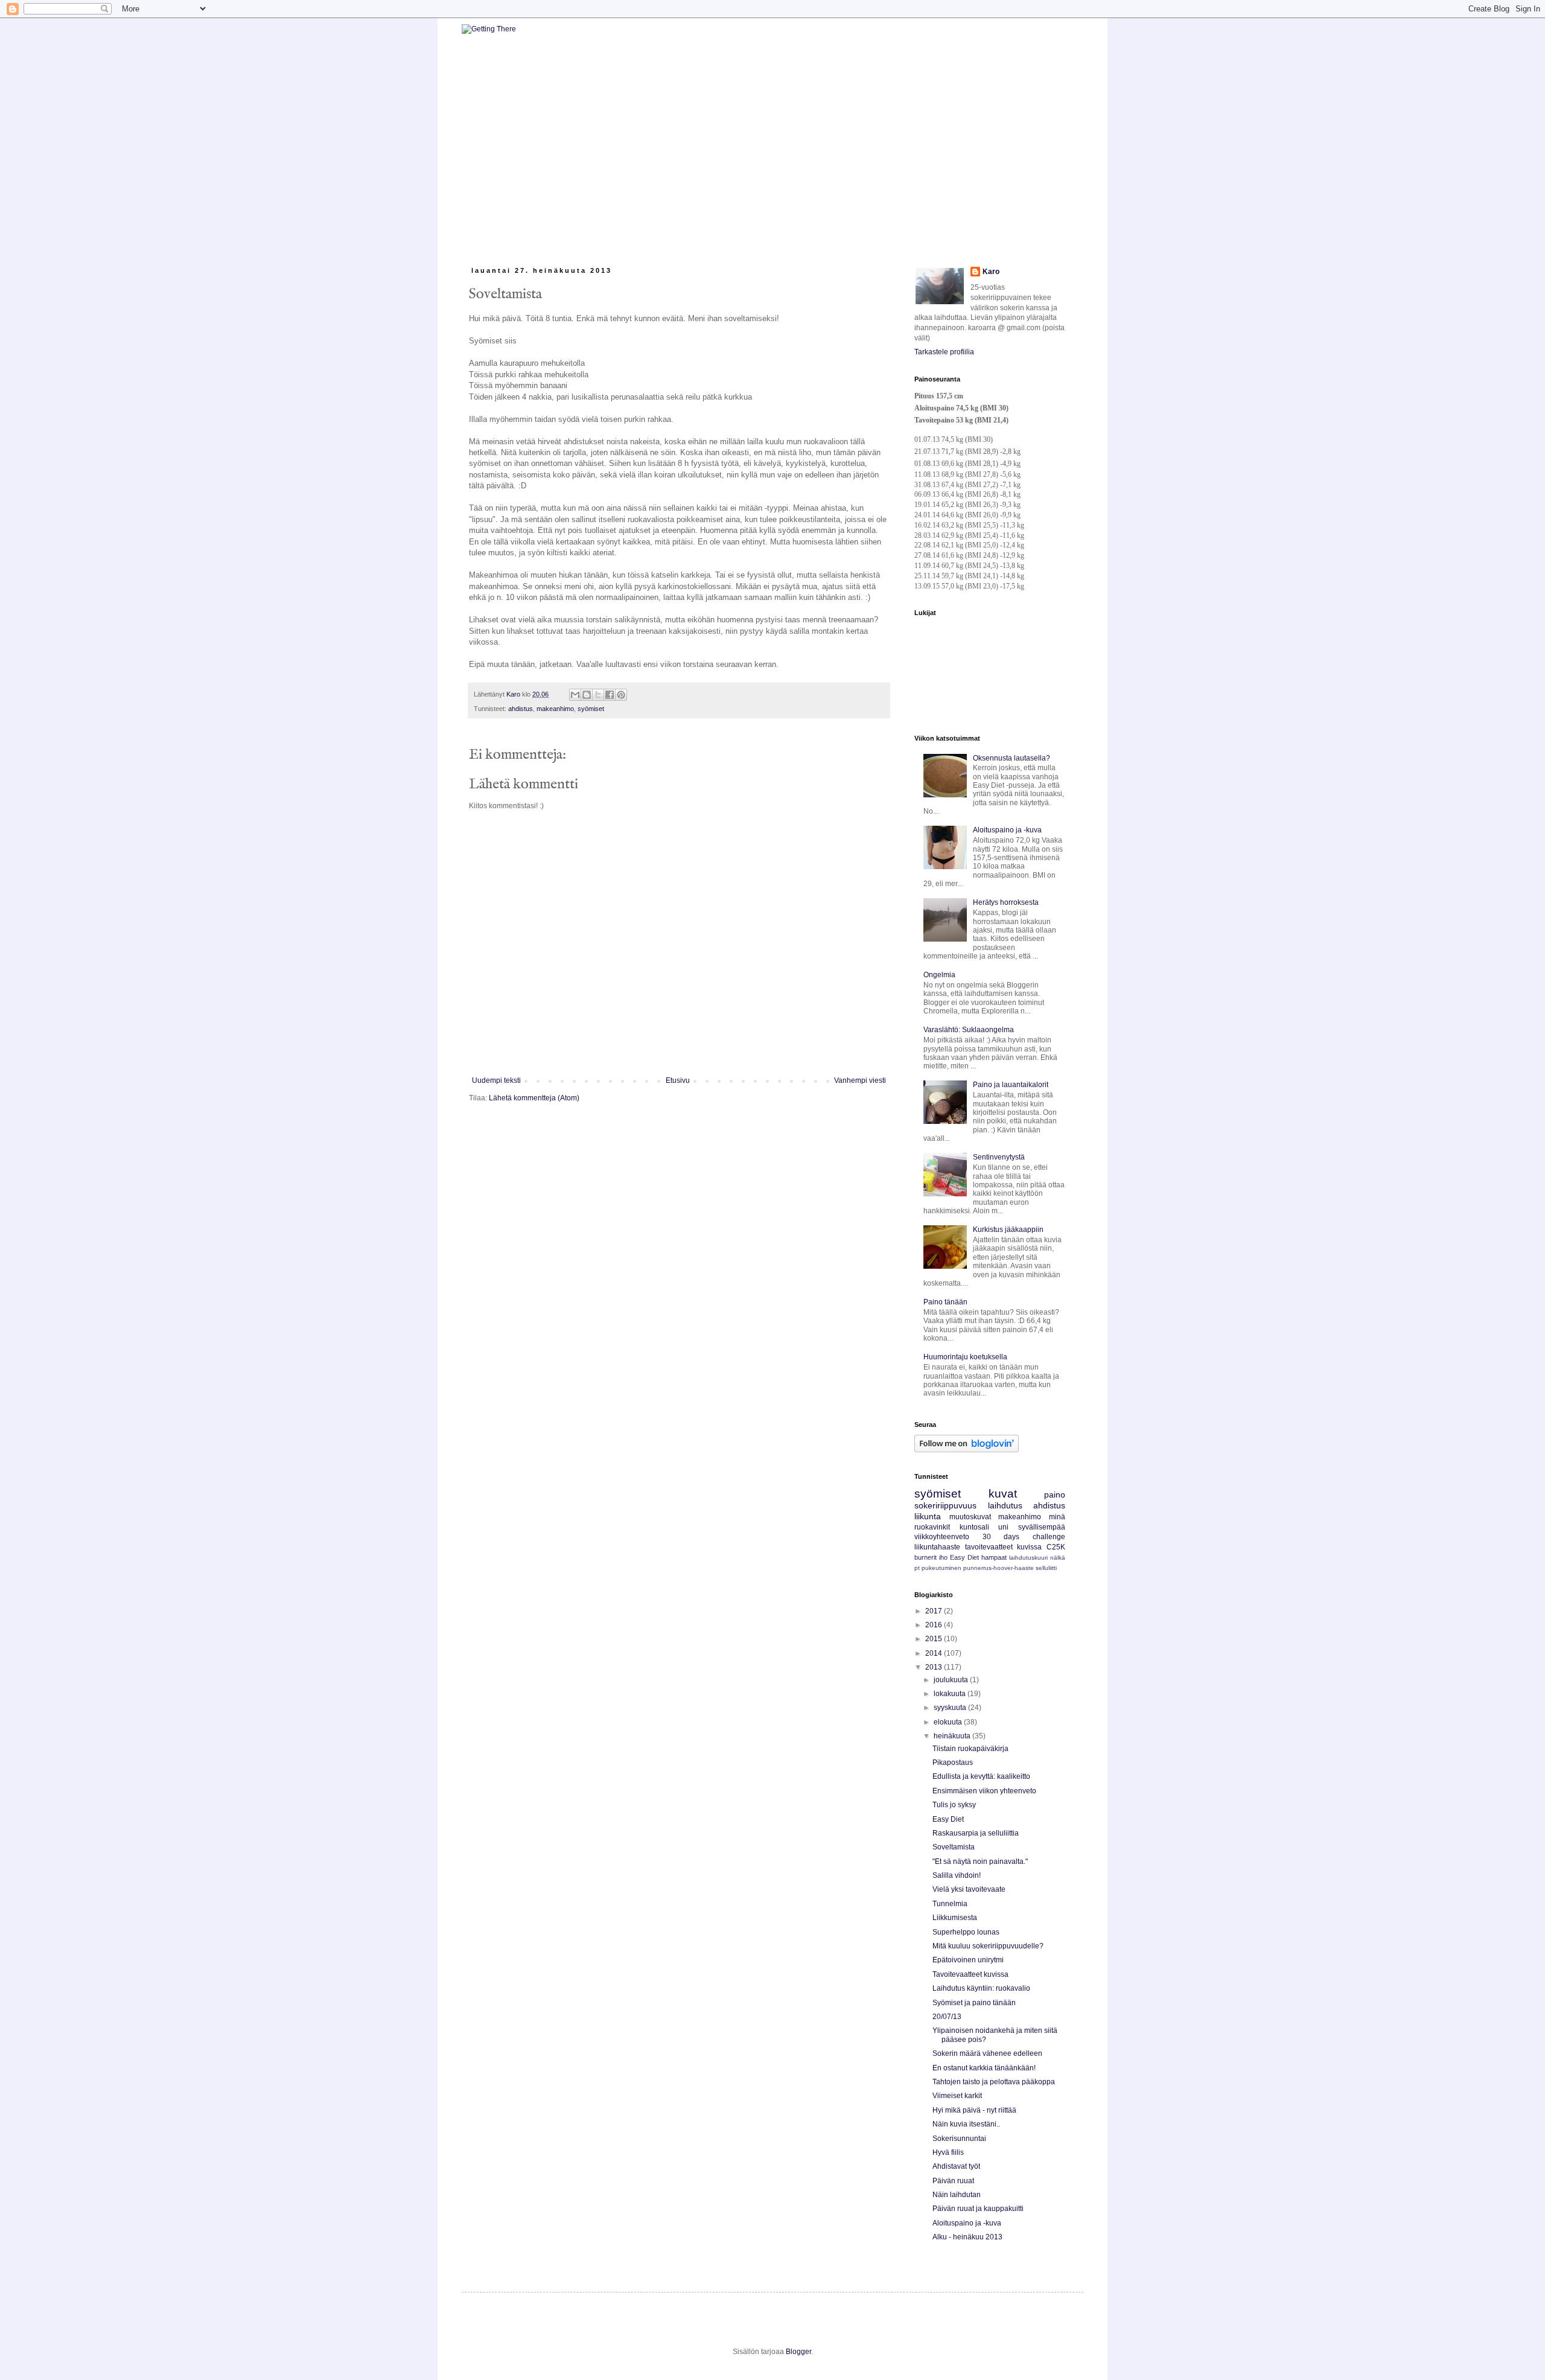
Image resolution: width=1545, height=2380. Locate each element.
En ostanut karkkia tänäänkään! (984, 2068)
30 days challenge (1024, 1537)
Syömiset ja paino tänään (974, 2003)
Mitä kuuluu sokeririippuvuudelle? (988, 1946)
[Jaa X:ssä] (598, 695)
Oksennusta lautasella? (1011, 758)
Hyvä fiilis (948, 2152)
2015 (935, 1639)
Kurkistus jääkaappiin (1008, 1230)
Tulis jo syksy (954, 1805)
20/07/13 (947, 2017)
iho (943, 1557)
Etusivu (678, 1080)
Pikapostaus (953, 1763)
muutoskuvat (970, 1517)
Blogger (798, 2352)
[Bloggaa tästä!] (587, 695)
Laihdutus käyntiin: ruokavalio (981, 1988)
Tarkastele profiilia (944, 352)
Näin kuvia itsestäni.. (966, 2124)
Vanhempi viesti (860, 1080)
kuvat (1003, 1494)
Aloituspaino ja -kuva (1007, 830)
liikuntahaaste (937, 1547)
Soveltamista (954, 1847)
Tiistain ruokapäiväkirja (970, 1749)
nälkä (1058, 1558)
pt (917, 1568)
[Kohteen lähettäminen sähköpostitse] (575, 695)
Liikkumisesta (955, 1918)
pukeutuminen (941, 1568)
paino (1055, 1495)
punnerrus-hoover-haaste (999, 1568)
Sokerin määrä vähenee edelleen (987, 2053)
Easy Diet (964, 1557)
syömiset (591, 709)
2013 (935, 1667)
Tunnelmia (950, 1904)
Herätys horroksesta (1006, 902)
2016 (935, 1625)
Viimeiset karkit (957, 2096)
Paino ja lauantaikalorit (1011, 1085)
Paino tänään (945, 1302)
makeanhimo (555, 709)
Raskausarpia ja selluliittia (976, 1833)
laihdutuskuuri (1028, 1558)
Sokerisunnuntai (959, 2139)
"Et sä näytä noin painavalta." (980, 1862)
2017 (935, 1611)
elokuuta (949, 1722)
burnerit (925, 1557)
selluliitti (1046, 1568)
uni (1003, 1527)
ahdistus (521, 709)
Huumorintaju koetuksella (965, 1357)
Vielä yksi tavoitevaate (969, 1889)
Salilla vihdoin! (957, 1875)
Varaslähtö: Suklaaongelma (969, 1030)
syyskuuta (951, 1708)
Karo (991, 272)
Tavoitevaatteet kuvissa (970, 1974)
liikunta (928, 1516)
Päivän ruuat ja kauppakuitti (978, 2209)
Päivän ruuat (953, 2181)
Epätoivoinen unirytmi (968, 1960)
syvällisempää (1042, 1527)
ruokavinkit (932, 1527)
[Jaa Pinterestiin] (621, 695)
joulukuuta (952, 1680)
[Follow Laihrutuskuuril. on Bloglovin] (967, 1450)
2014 (935, 1653)
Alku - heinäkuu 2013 (967, 2237)
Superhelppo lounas (966, 1932)
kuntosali (974, 1527)
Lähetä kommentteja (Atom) (534, 1098)
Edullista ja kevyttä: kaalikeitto (981, 1776)
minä (1057, 1517)
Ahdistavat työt (956, 2166)
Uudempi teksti (496, 1080)
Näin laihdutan (957, 2195)
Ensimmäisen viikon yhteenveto (984, 1791)
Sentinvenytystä (999, 1157)
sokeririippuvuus (945, 1505)
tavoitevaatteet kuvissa (1004, 1547)
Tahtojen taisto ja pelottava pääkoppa (994, 2082)
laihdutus (1005, 1505)
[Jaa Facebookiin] (610, 695)
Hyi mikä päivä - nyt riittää (974, 2110)
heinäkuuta (953, 1736)
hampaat (994, 1557)
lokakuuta (951, 1694)
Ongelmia (939, 975)
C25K (1056, 1547)
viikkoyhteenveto (942, 1537)
